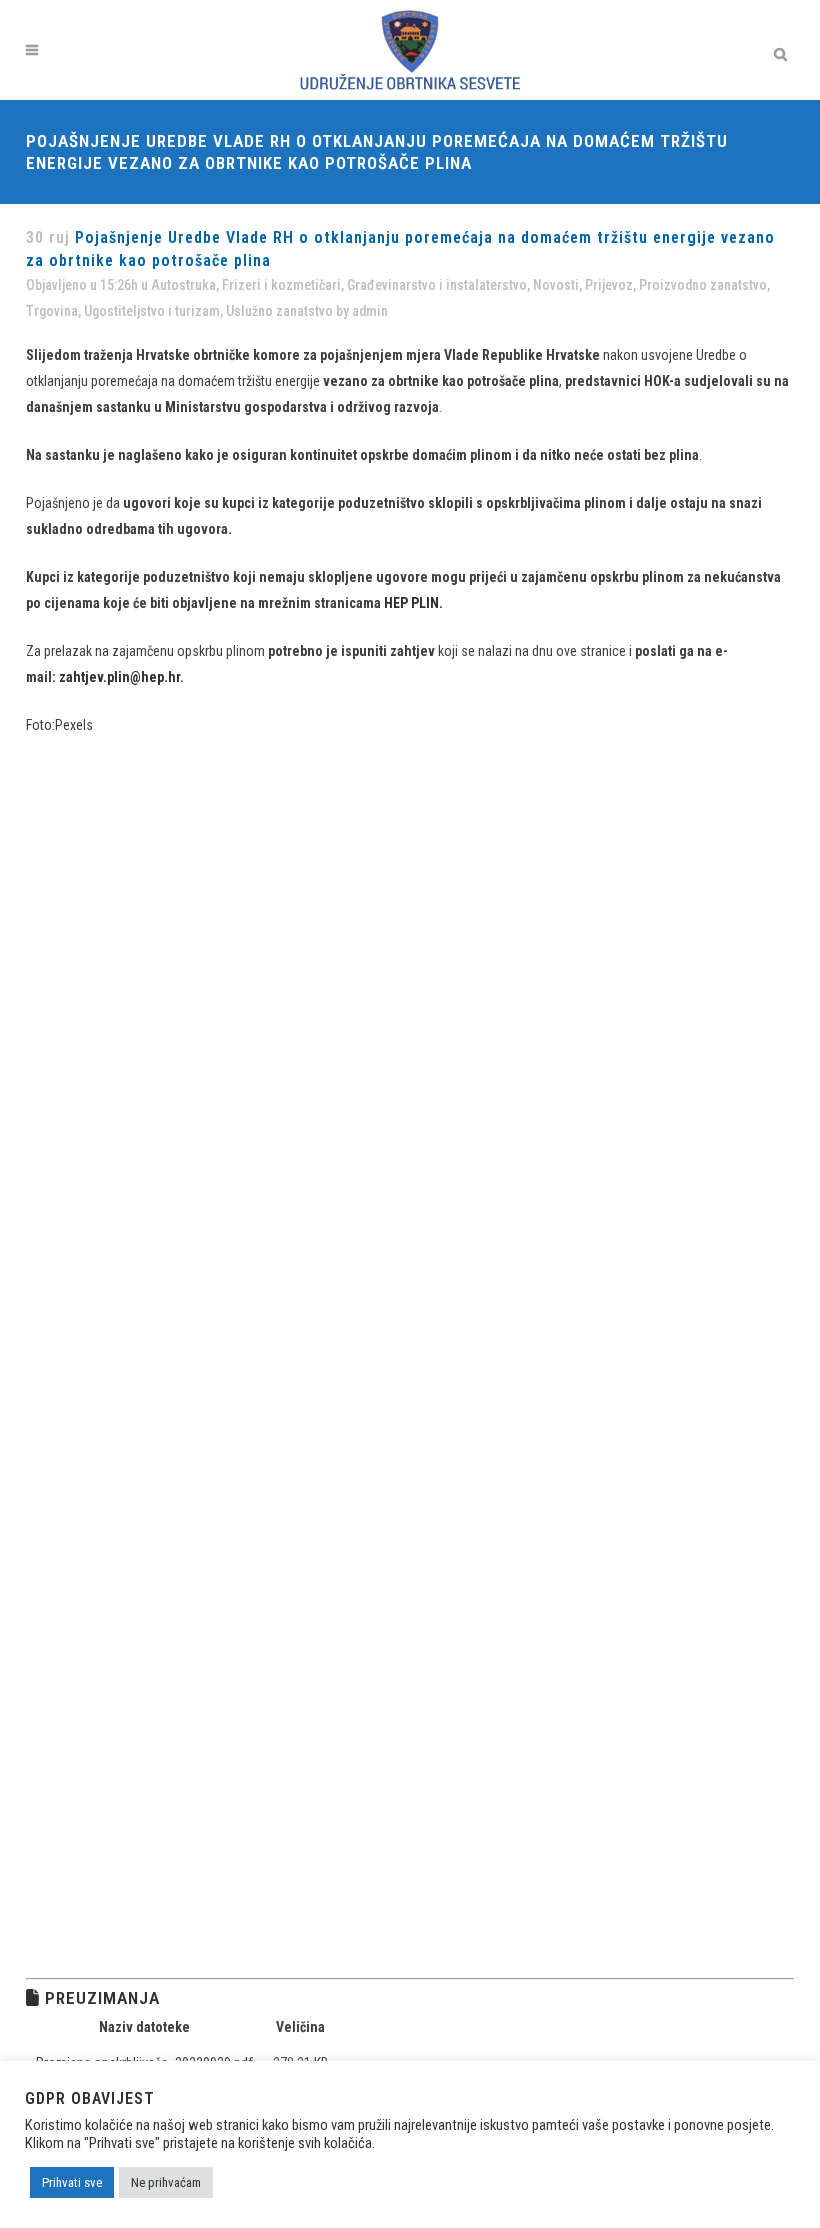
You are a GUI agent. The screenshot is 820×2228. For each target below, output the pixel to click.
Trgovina (52, 311)
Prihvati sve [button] (72, 2182)
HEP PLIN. (413, 603)
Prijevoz (609, 285)
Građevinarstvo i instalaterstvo (437, 285)
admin (370, 311)
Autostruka (183, 285)
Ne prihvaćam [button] (166, 2182)
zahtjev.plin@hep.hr (119, 677)
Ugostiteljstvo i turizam (152, 311)
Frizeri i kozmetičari (281, 285)
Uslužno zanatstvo (279, 311)
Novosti (556, 285)
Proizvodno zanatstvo (703, 285)
